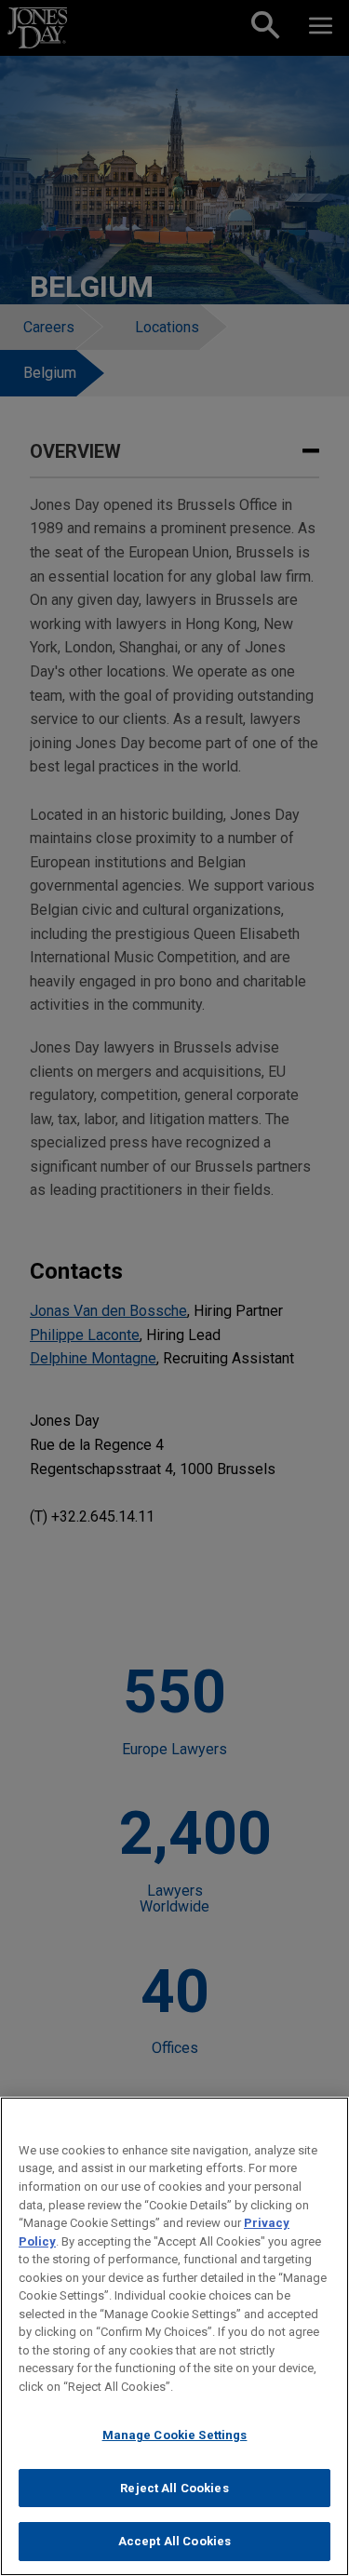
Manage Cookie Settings (175, 2435)
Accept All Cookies (174, 2541)
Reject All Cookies (174, 2488)
